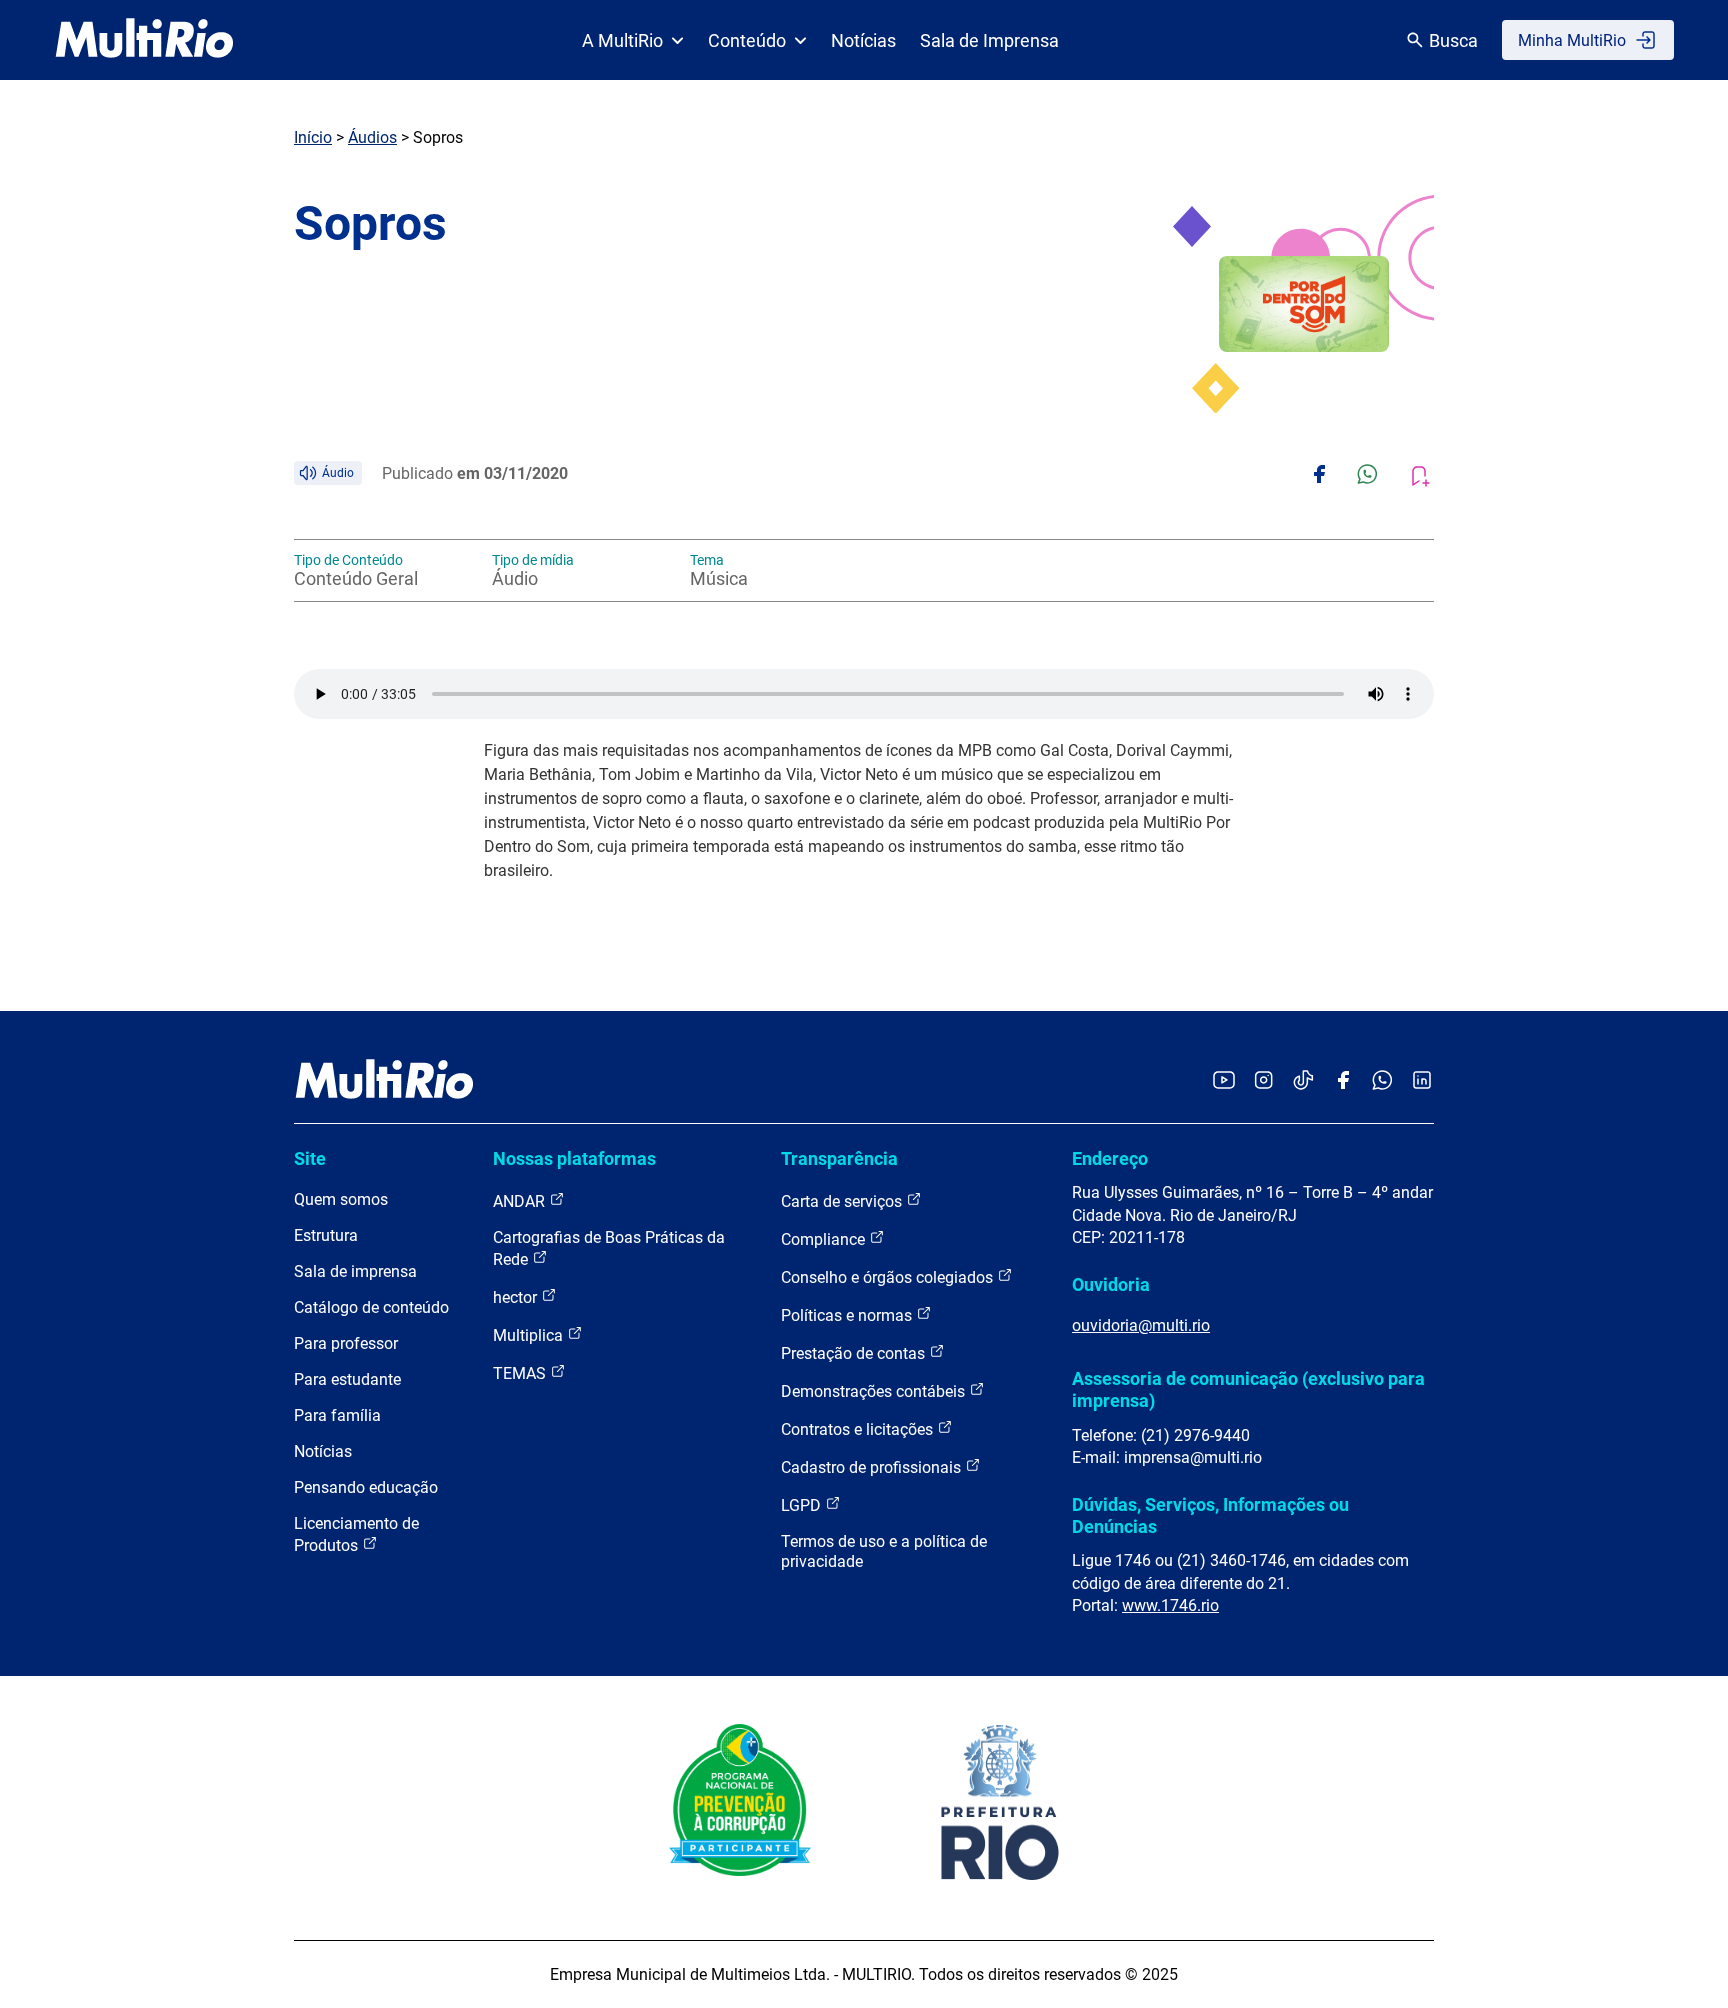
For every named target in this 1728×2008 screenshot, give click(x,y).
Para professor (346, 1343)
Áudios (372, 137)
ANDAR (521, 1201)
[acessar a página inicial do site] (144, 40)
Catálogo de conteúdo (371, 1307)
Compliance (825, 1239)
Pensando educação (366, 1487)
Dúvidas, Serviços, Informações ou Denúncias (1210, 1515)
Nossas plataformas (574, 1158)
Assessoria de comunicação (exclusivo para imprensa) (1248, 1389)
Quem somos (341, 1199)
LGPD (803, 1505)
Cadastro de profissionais (873, 1467)
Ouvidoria (1111, 1284)
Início (313, 137)
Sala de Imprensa (989, 40)
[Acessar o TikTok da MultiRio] (1303, 1081)
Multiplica (530, 1335)
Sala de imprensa (355, 1271)
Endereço (1110, 1158)
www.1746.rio (1170, 1605)
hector (517, 1297)
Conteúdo (747, 40)
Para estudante (347, 1379)
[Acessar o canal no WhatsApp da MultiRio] (1382, 1081)
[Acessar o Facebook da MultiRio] (1343, 1081)
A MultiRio (622, 40)
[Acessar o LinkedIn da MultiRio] (1422, 1081)
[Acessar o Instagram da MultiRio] (1263, 1081)
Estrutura (326, 1235)
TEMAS (521, 1373)
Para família (337, 1415)
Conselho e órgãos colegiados (889, 1277)
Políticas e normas (848, 1315)
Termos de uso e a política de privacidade (884, 1551)
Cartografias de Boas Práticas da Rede (609, 1248)
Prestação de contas (855, 1353)
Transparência (839, 1158)
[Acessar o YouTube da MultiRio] (1224, 1081)
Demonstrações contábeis (875, 1391)
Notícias (863, 40)
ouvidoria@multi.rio (1141, 1325)
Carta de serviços (843, 1201)
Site (310, 1158)
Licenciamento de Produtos (356, 1534)
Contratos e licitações (859, 1429)
